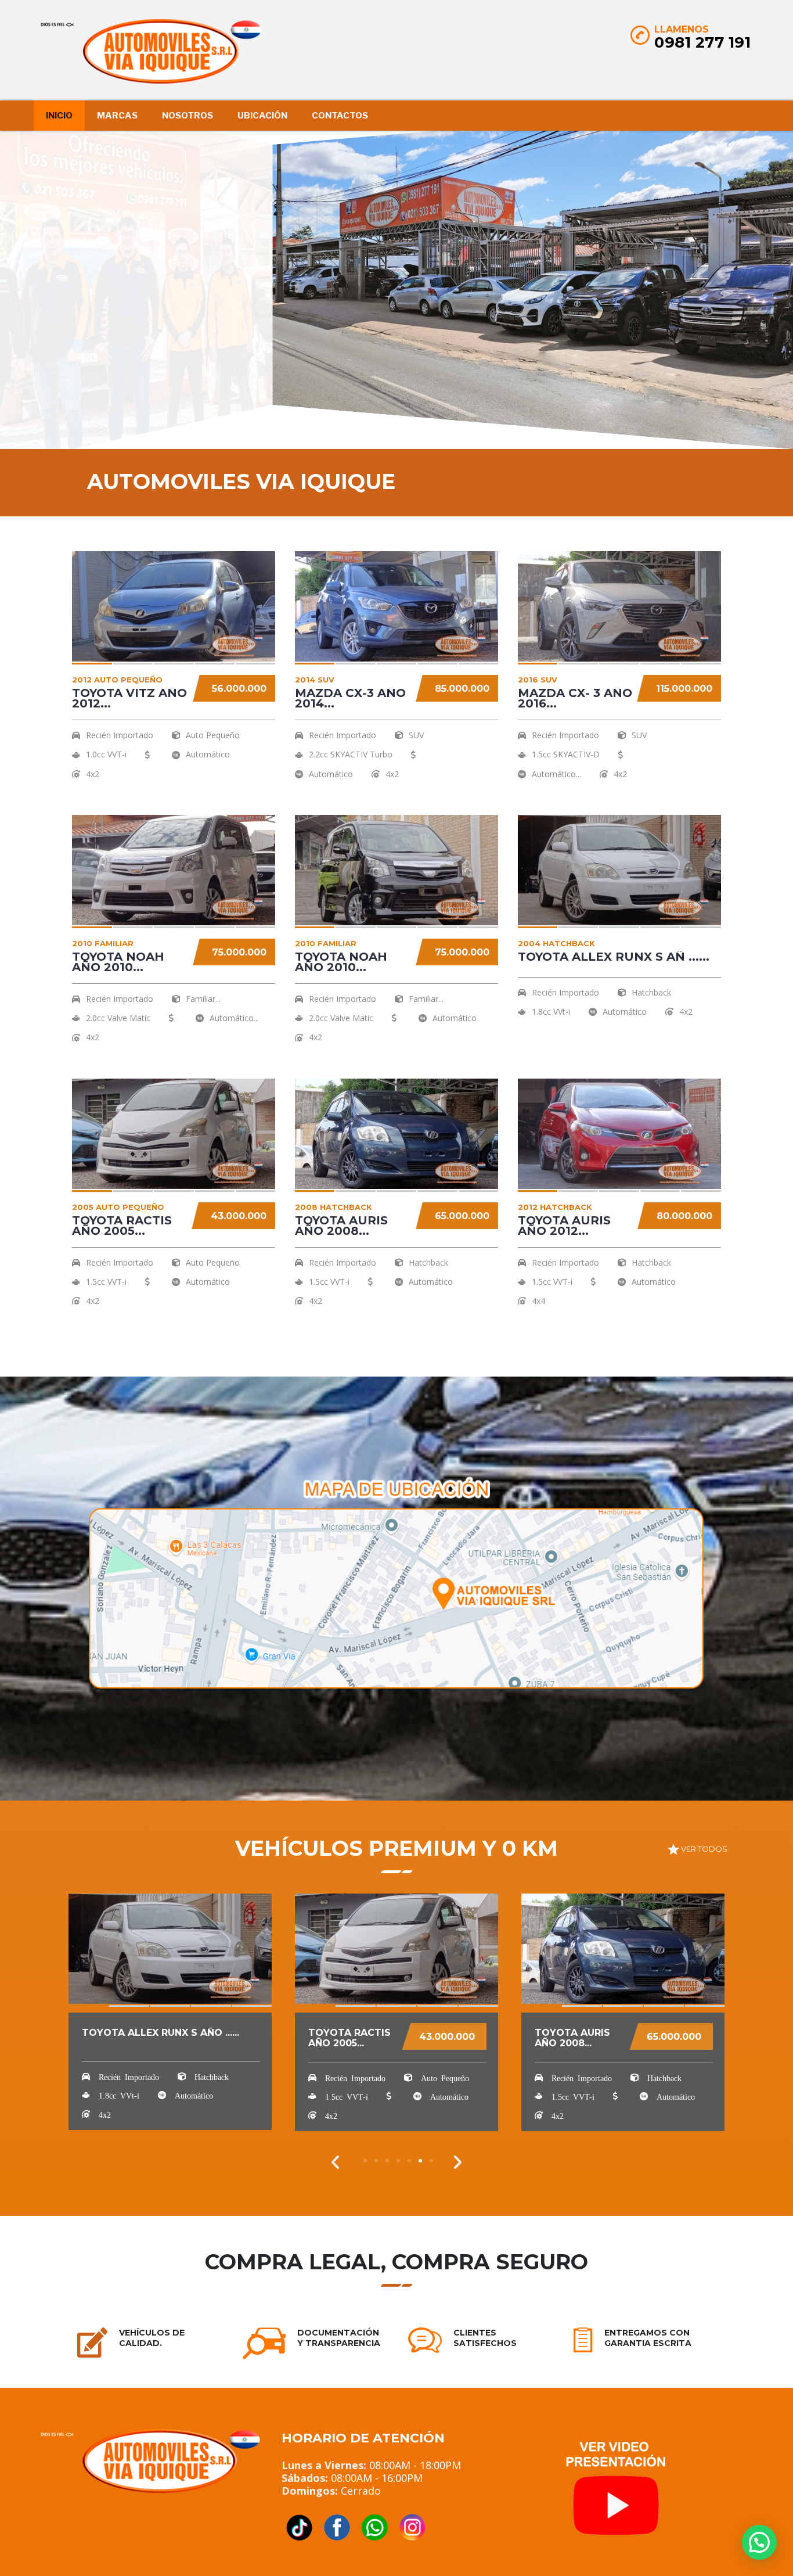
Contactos (340, 116)
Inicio (59, 116)
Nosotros (188, 116)
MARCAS (117, 116)
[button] (336, 2162)
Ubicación (262, 116)
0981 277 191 (702, 42)
